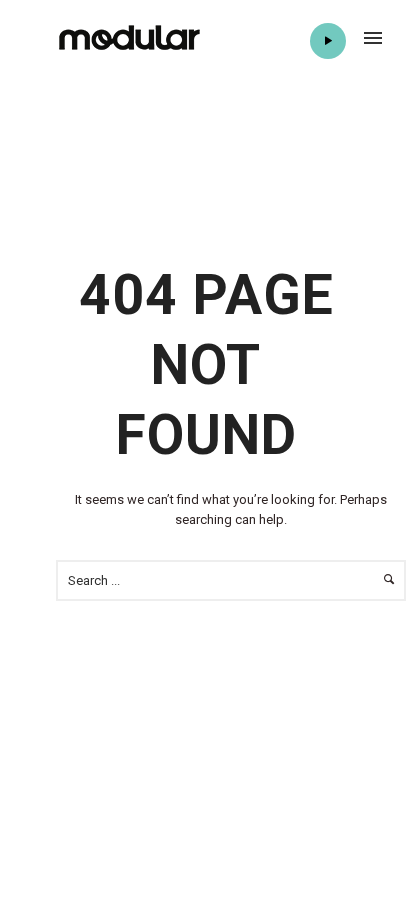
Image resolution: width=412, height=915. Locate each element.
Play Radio (328, 41)
